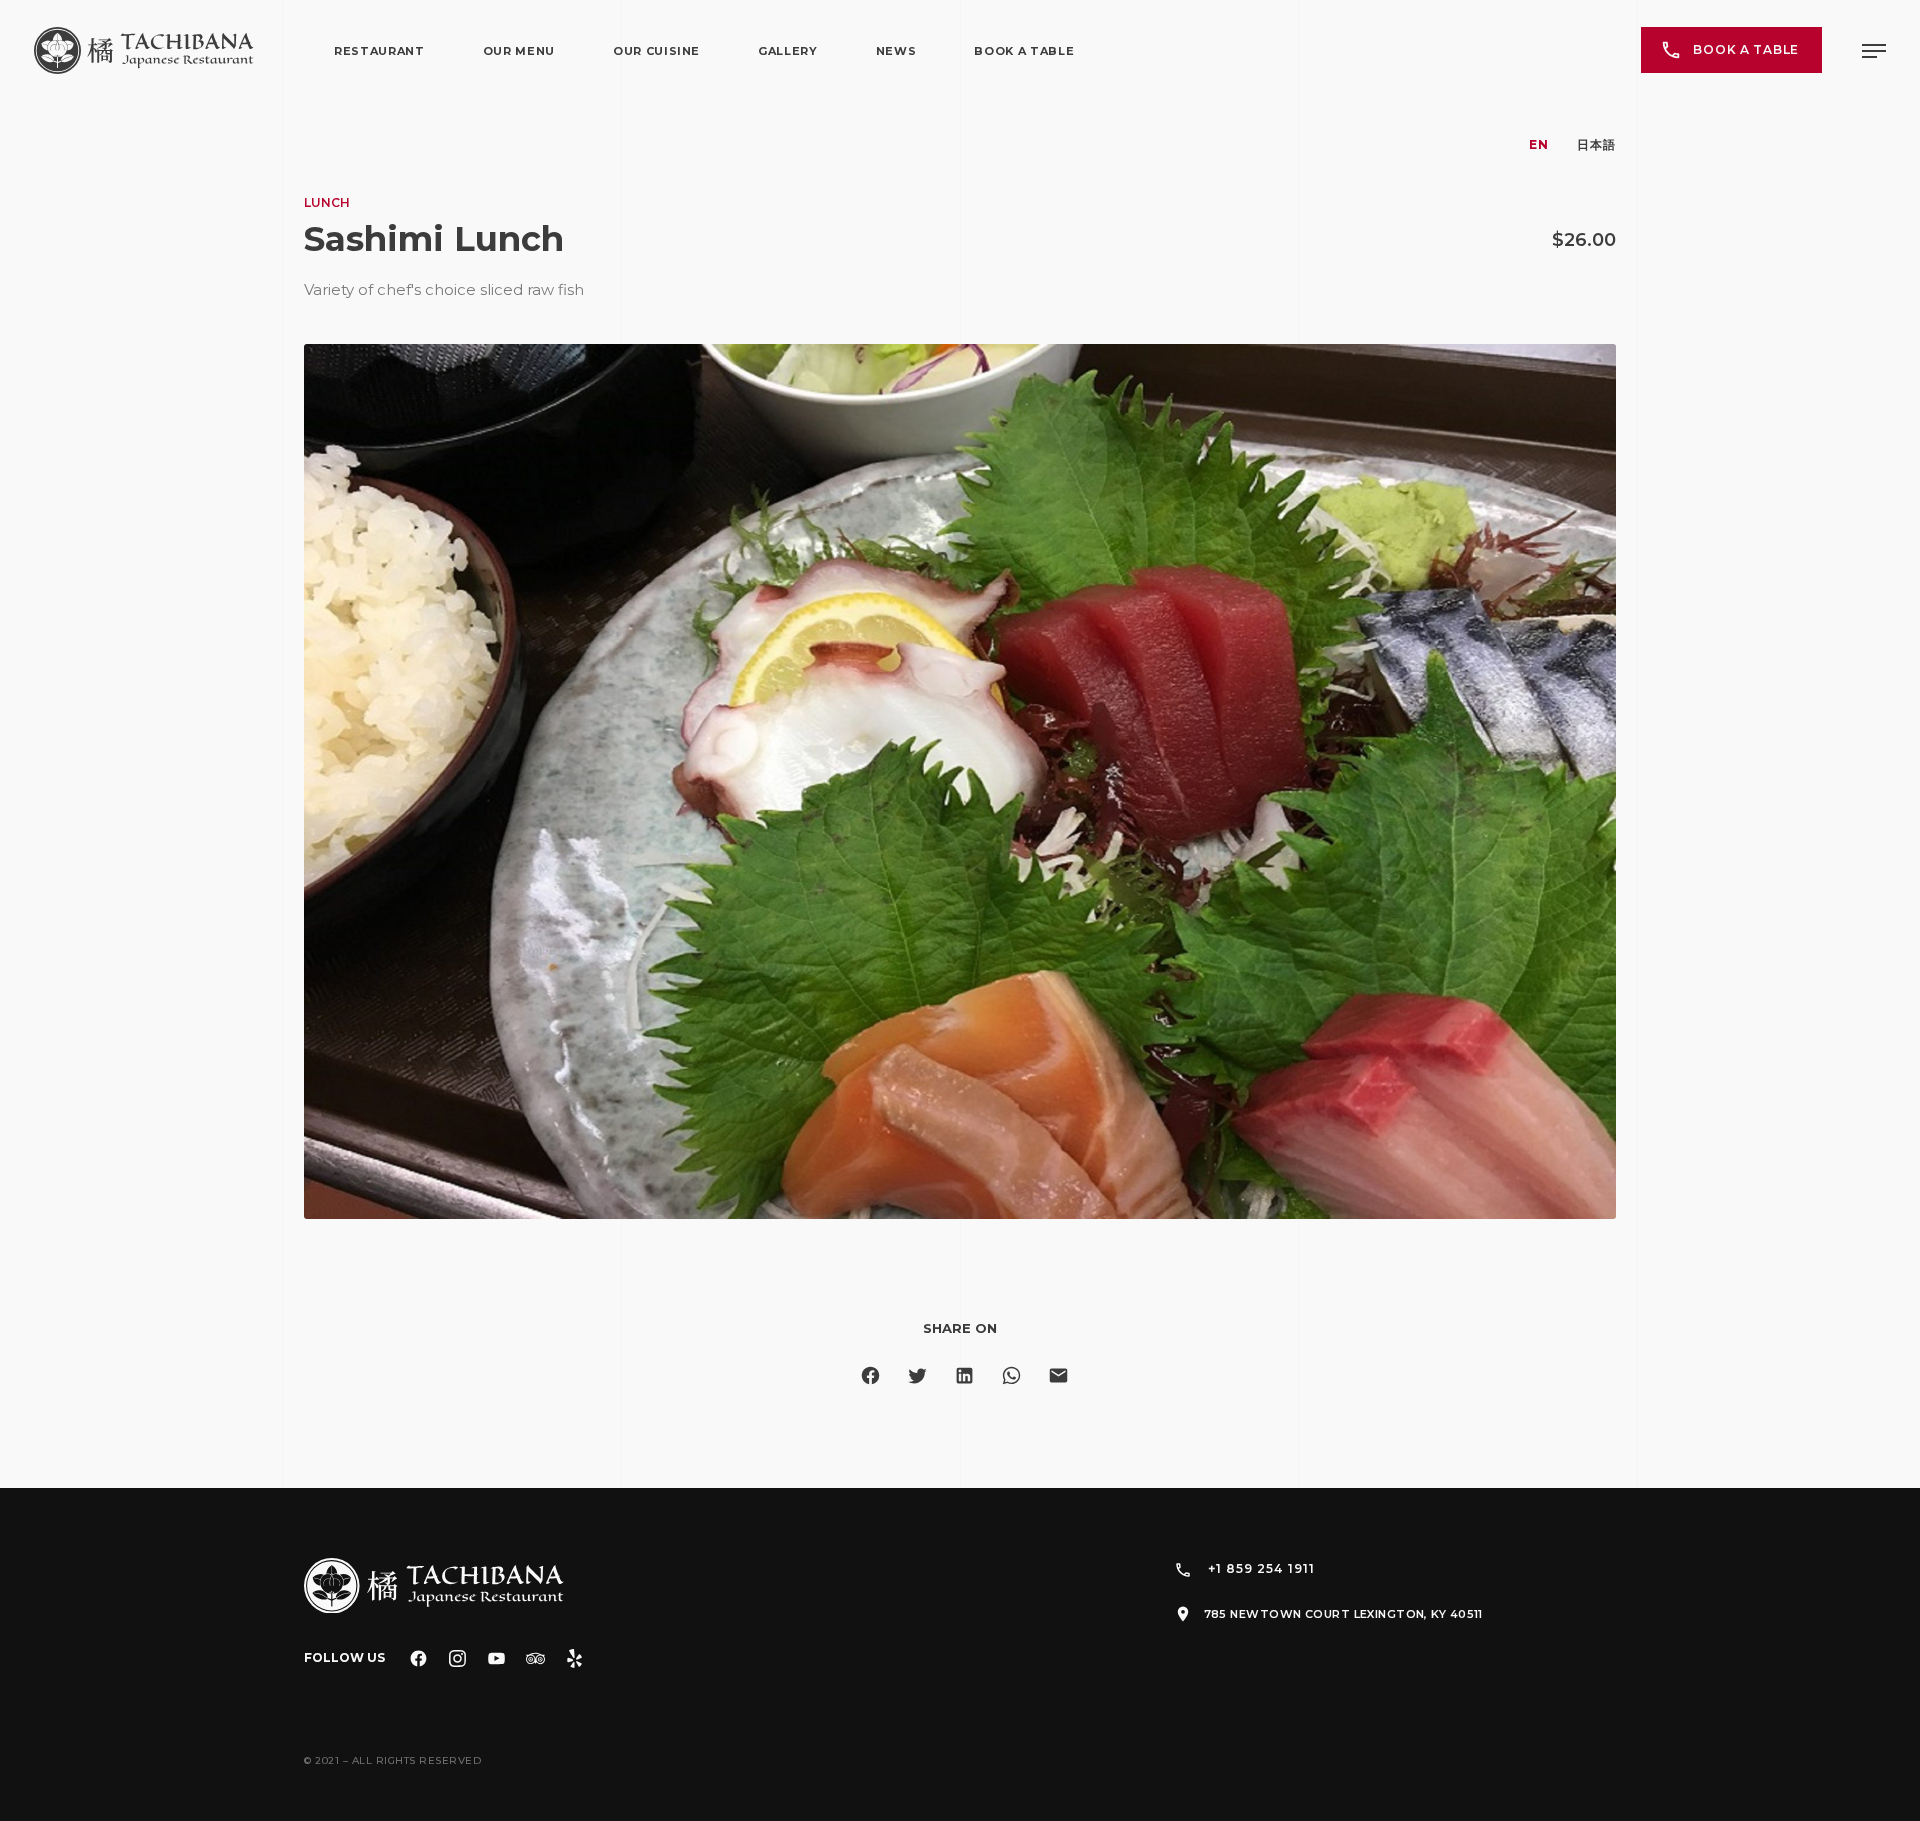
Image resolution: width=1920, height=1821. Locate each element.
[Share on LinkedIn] (964, 1375)
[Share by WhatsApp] (1011, 1375)
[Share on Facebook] (870, 1375)
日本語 (1596, 144)
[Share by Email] (1058, 1375)
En (1539, 144)
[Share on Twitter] (917, 1375)
